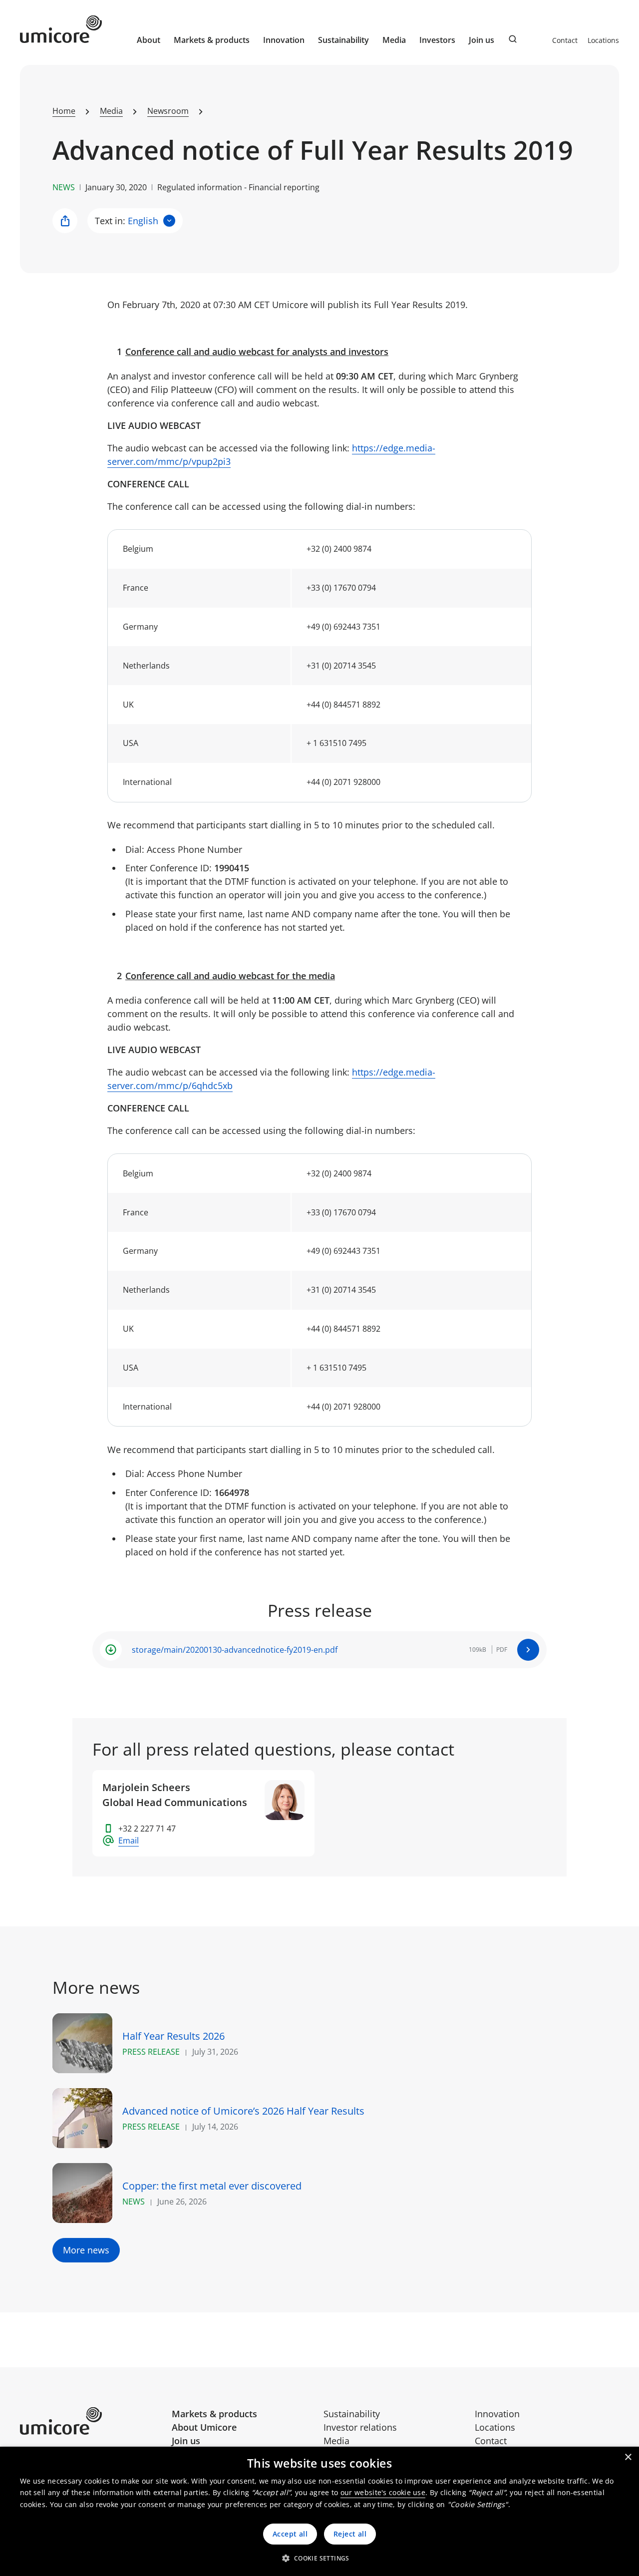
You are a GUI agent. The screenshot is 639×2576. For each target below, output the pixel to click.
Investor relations (360, 2427)
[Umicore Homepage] (92, 2421)
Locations (603, 40)
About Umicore (204, 2427)
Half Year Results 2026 (173, 2036)
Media (336, 2441)
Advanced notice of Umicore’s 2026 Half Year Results (243, 2111)
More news (86, 2250)
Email (129, 1840)
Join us (186, 2441)
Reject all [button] (350, 2534)
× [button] (628, 2457)
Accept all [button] (290, 2534)
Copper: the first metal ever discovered (212, 2186)
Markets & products (214, 2414)
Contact (565, 40)
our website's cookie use (383, 2492)
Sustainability (352, 2414)
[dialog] (319, 2511)
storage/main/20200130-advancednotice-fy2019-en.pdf (235, 1650)
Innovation (284, 40)
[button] (319, 2558)
